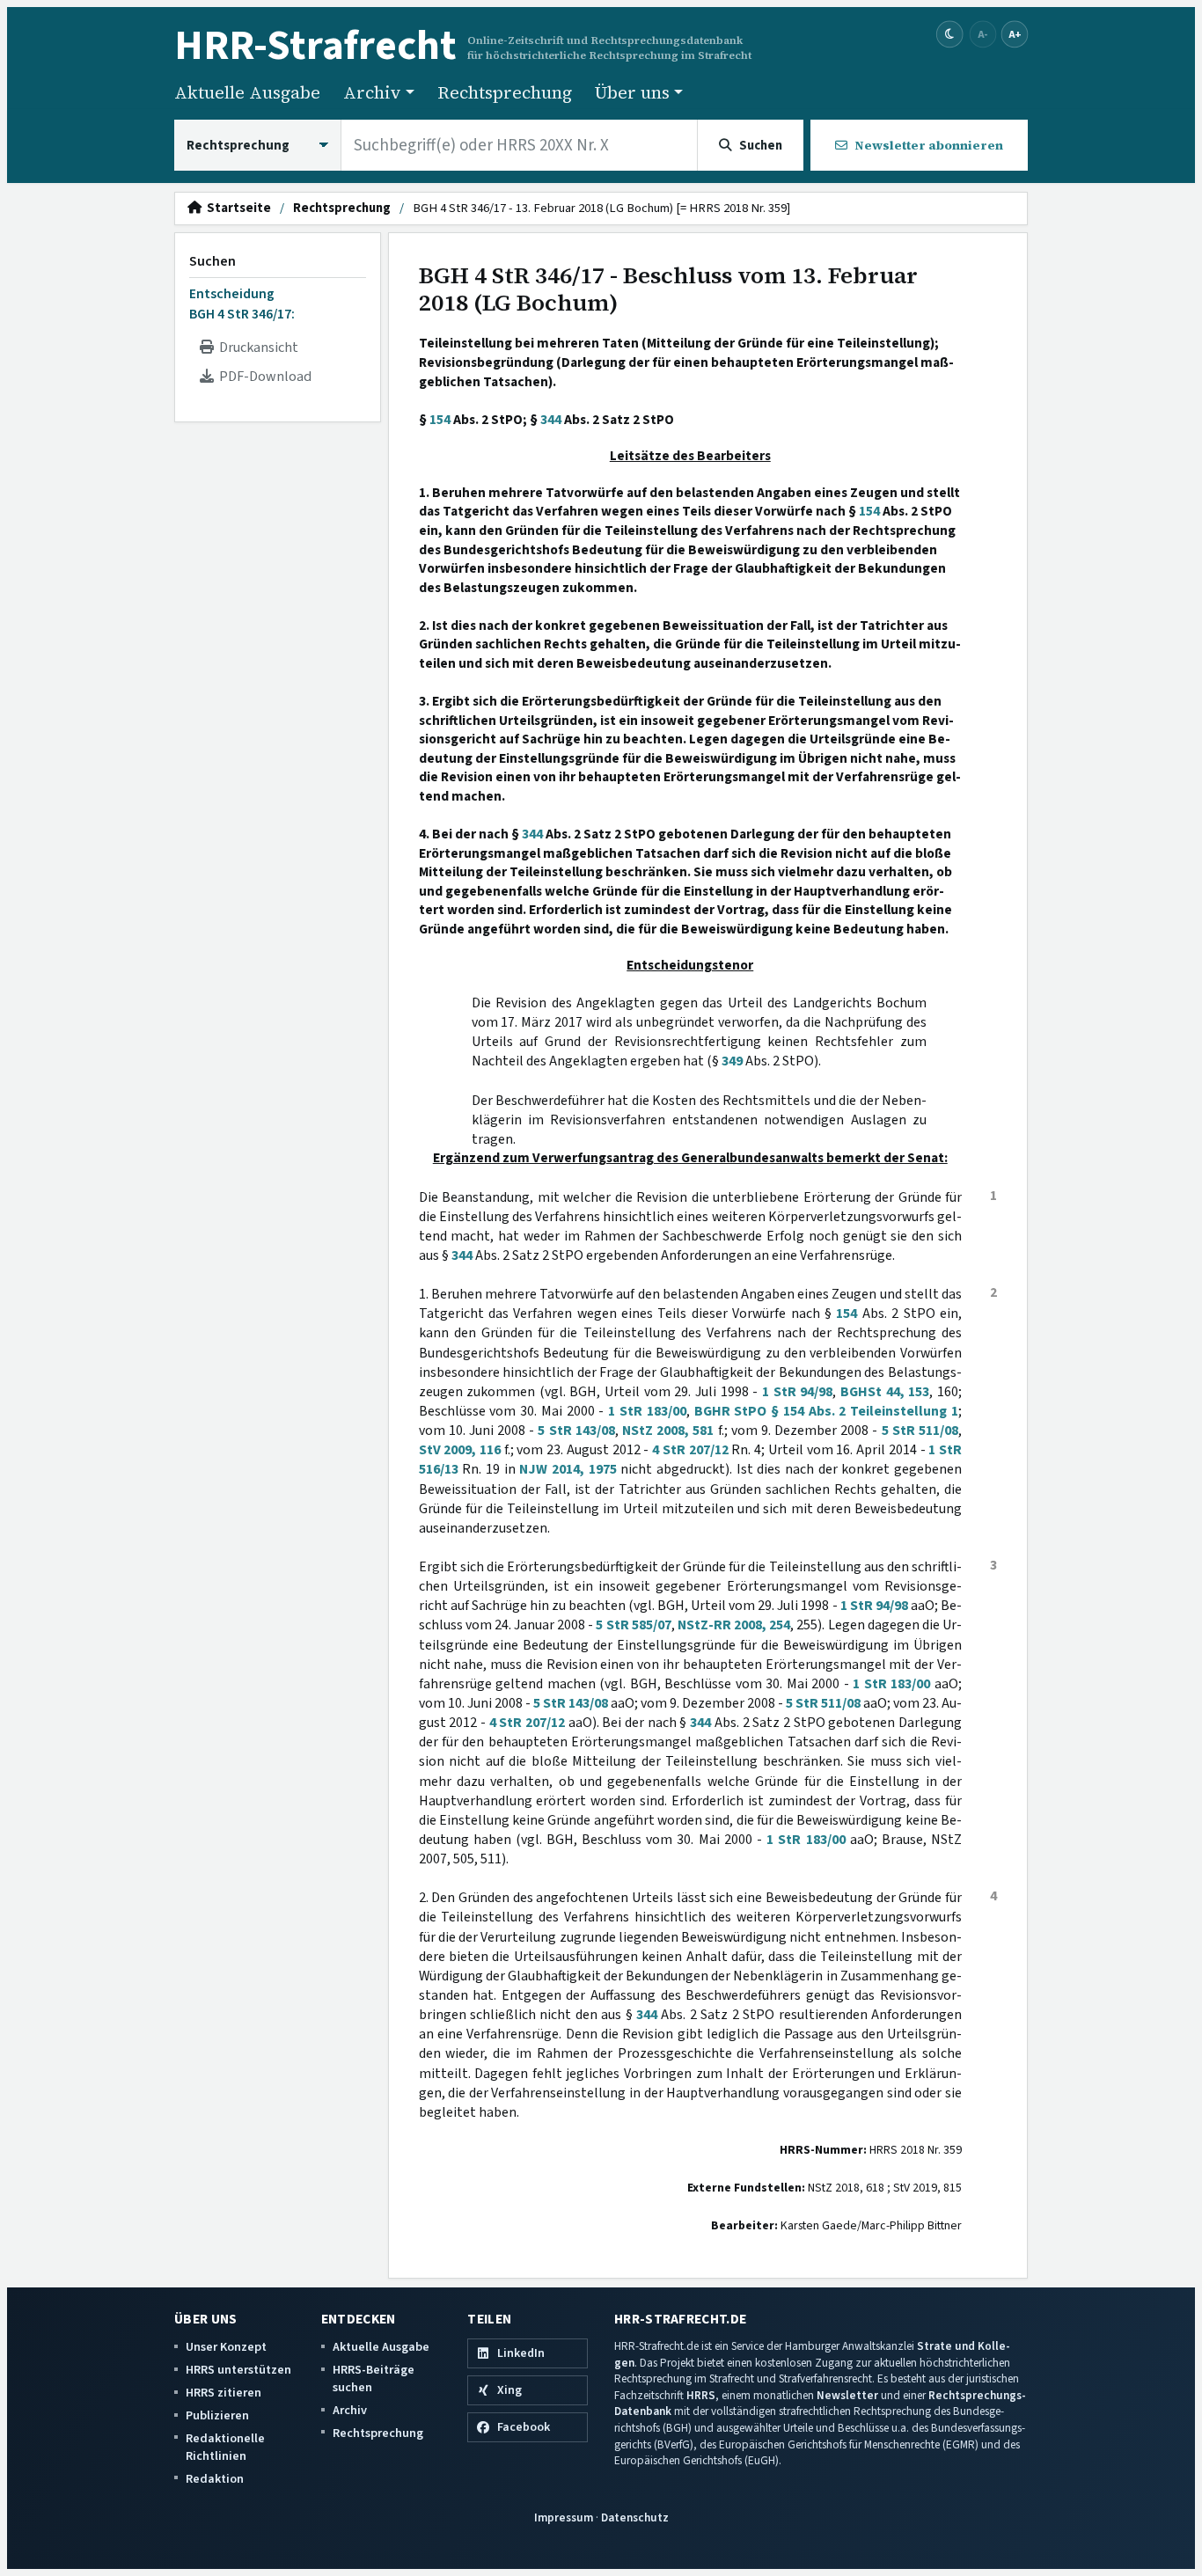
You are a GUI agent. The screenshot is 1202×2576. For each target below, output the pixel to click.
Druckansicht (256, 348)
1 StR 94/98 (797, 1392)
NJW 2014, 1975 (568, 1469)
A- (983, 34)
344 (551, 420)
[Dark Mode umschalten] (950, 35)
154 (440, 420)
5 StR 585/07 (633, 1625)
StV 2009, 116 (460, 1450)
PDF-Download (263, 377)
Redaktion (215, 2479)
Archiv (350, 2410)
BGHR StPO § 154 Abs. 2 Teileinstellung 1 (826, 1411)
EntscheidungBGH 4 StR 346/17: (242, 304)
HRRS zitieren (224, 2393)
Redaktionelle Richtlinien (225, 2447)
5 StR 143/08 (576, 1431)
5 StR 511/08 (920, 1431)
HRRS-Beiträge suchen (374, 2378)
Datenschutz (635, 2517)
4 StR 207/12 (690, 1450)
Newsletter (847, 2395)
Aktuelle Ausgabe (247, 92)
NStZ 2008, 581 (668, 1431)
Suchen (213, 261)
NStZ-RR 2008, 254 (734, 1625)
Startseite (236, 209)
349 (732, 1061)
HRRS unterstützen (238, 2370)
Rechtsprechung (505, 92)
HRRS (701, 2395)
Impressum (564, 2517)
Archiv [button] (372, 92)
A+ (1015, 34)
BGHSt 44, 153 (885, 1392)
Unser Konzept (226, 2347)
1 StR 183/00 (647, 1411)
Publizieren (217, 2415)
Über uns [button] (632, 92)
